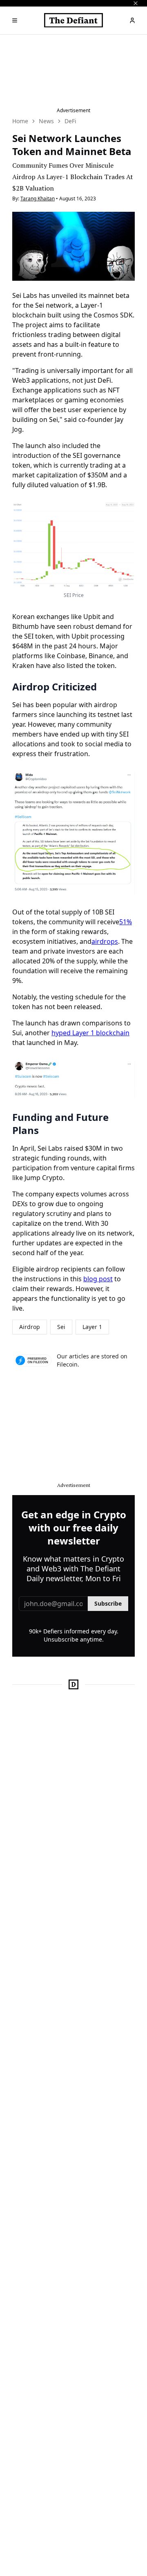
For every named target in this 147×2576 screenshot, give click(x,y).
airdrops (105, 941)
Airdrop (30, 1327)
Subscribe (108, 1603)
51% (126, 922)
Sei (61, 1327)
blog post (98, 1279)
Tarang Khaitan (38, 199)
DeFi (70, 121)
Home (20, 121)
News (46, 121)
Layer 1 (92, 1327)
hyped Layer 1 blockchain (90, 1033)
